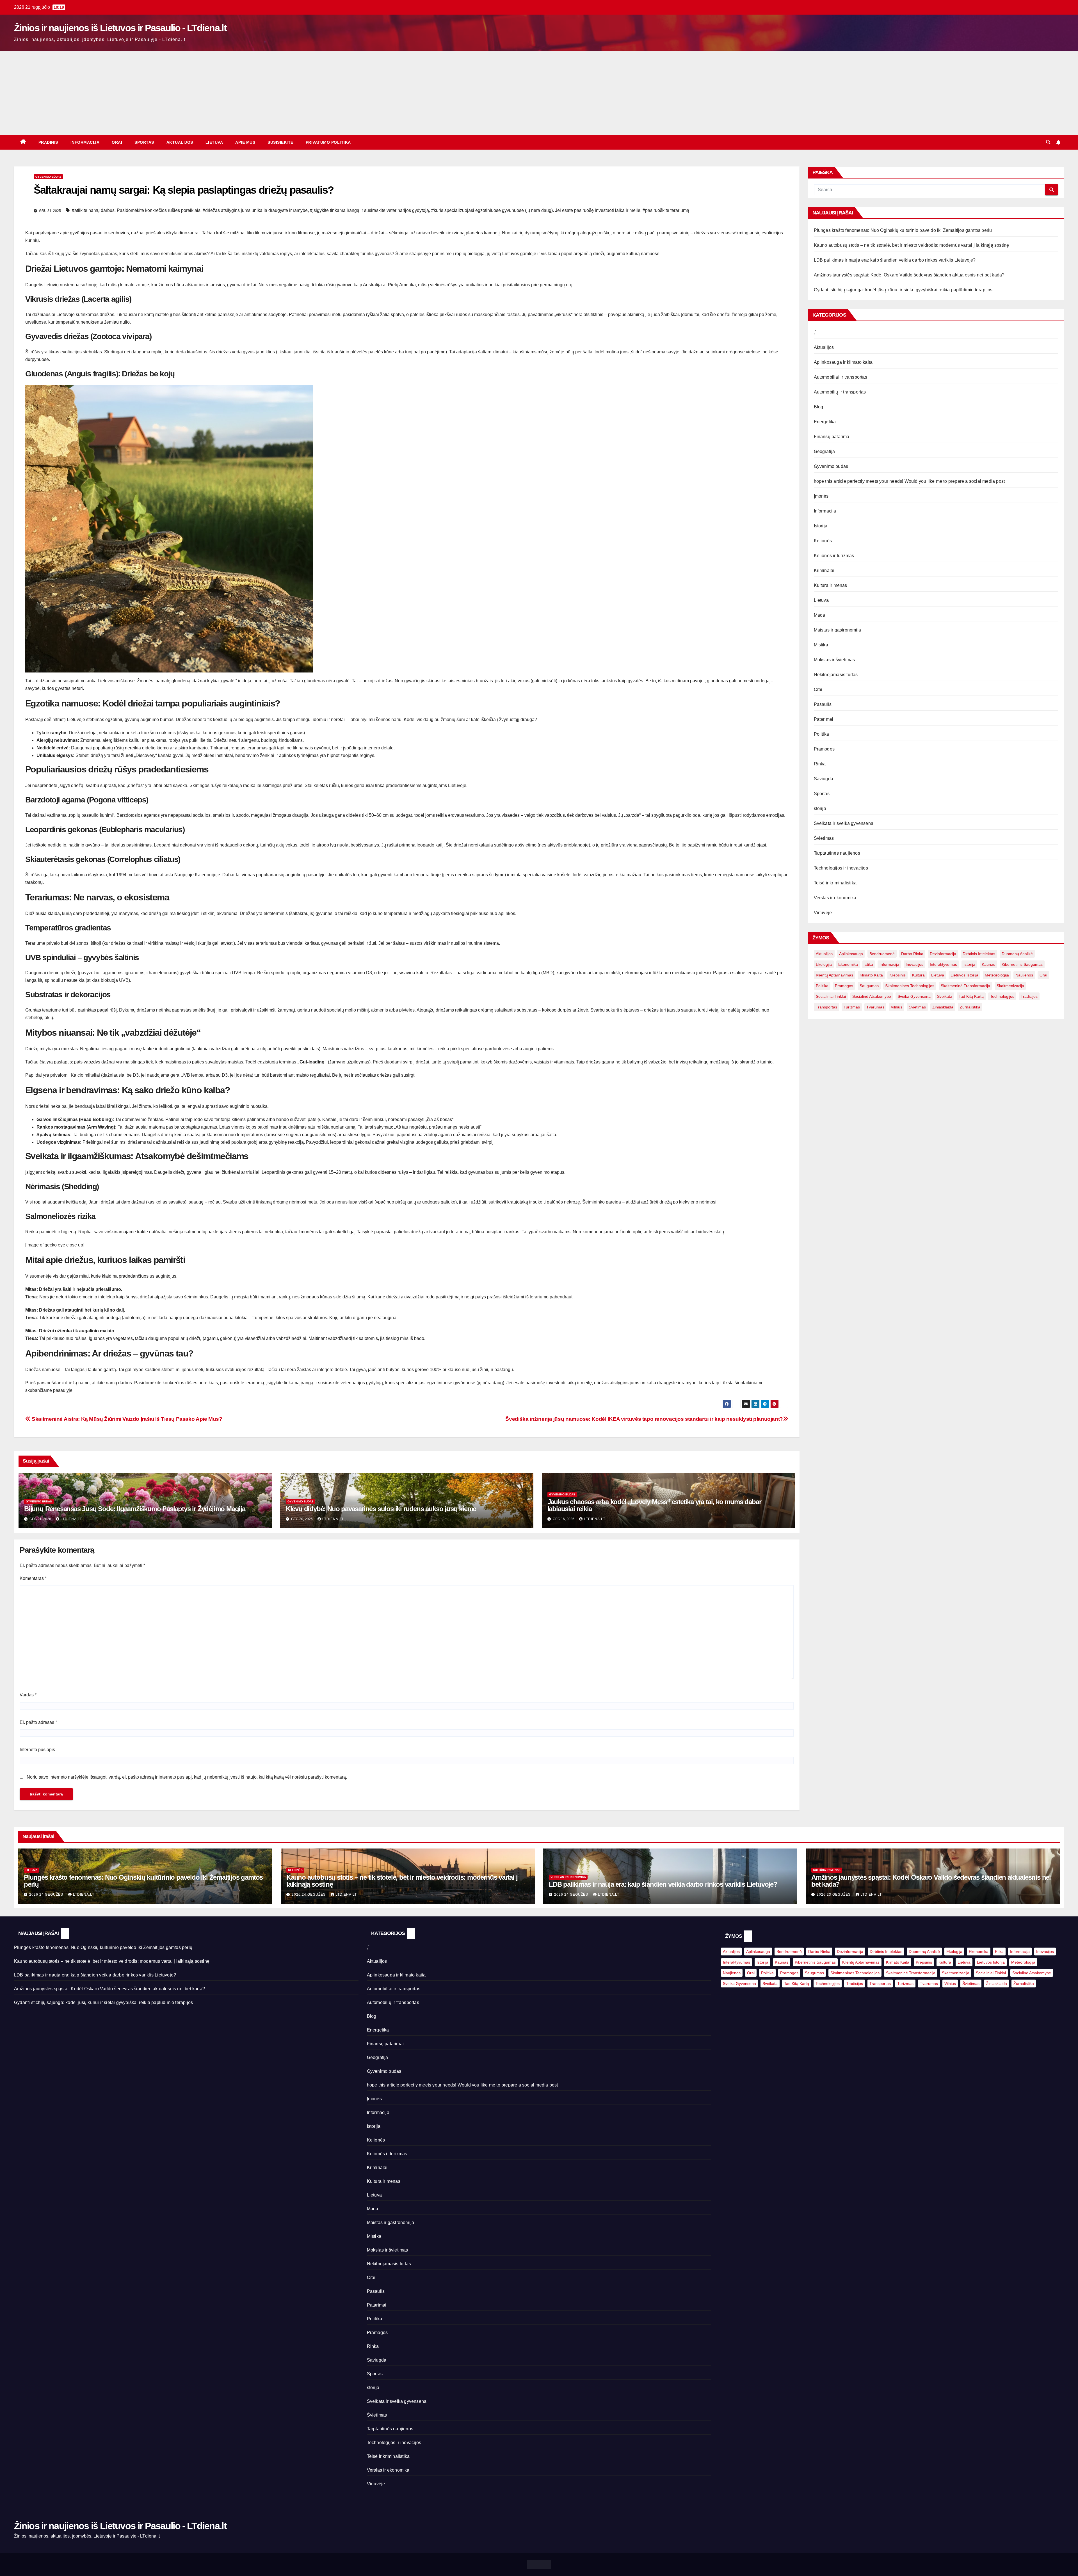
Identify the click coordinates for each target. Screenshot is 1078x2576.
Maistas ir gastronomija (838, 630)
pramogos (844, 986)
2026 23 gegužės (834, 1895)
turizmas (852, 1007)
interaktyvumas (943, 964)
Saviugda (824, 779)
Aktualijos (180, 142)
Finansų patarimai (832, 437)
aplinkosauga (851, 954)
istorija (969, 964)
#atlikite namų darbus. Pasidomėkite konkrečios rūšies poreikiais (136, 210)
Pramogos (824, 749)
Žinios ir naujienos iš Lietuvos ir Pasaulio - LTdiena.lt (120, 28)
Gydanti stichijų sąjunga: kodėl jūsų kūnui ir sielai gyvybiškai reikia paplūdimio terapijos (903, 290)
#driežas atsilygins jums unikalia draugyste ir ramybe (255, 210)
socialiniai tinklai (831, 996)
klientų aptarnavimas (834, 975)
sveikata (945, 996)
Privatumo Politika (328, 142)
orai (1043, 975)
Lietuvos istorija (964, 975)
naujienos (1024, 975)
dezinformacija (943, 954)
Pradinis (48, 142)
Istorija (821, 526)
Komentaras (33, 1578)
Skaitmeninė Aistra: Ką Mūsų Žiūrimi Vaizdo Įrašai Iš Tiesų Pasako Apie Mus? (126, 1419)
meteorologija (997, 975)
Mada (820, 615)
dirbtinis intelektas (979, 954)
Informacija (85, 142)
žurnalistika (970, 1007)
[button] (1048, 142)
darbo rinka (912, 954)
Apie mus (245, 142)
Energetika (825, 422)
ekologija (824, 964)
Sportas (144, 142)
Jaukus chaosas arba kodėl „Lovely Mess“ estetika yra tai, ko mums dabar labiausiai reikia (654, 1505)
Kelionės (823, 541)
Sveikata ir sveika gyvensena (844, 823)
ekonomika (848, 964)
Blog (819, 407)
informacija (889, 964)
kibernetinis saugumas (1022, 964)
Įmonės (821, 496)
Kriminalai (824, 570)
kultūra (918, 975)
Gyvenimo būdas (48, 177)
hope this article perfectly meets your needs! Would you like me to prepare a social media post (909, 481)
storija (820, 808)
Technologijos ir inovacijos (841, 868)
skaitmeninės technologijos (910, 986)
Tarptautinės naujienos (837, 853)
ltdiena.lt (71, 1519)
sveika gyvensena (914, 996)
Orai (117, 142)
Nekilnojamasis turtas (836, 675)
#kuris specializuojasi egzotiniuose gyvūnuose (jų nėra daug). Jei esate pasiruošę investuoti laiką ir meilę (536, 210)
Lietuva (214, 142)
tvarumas (875, 1007)
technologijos (1002, 996)
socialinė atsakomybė (872, 996)
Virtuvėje (823, 913)
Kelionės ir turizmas (834, 556)
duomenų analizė (1017, 954)
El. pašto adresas (38, 1722)
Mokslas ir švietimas (834, 660)
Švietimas (824, 838)
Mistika (821, 645)
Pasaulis (823, 704)
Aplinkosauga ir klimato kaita (843, 362)
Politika (822, 734)
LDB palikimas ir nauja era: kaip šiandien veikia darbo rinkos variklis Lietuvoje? (895, 260)
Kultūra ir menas (831, 585)
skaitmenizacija (1010, 986)
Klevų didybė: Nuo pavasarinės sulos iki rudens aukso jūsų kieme (381, 1509)
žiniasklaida (943, 1007)
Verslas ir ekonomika (835, 898)
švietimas (917, 1007)
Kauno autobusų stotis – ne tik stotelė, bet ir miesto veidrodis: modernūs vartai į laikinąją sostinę (912, 245)
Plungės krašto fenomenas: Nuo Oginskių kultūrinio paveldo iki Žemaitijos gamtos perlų (903, 230)
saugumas (869, 986)
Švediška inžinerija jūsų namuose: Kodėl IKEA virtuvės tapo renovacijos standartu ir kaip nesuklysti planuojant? (644, 1419)
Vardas (28, 1695)
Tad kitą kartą (971, 996)
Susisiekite (280, 142)
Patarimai (824, 719)
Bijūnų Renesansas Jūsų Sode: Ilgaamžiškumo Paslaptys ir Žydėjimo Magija (135, 1509)
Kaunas (988, 964)
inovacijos (914, 964)
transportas (826, 1007)
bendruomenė (882, 954)
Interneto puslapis (37, 1750)
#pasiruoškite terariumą (666, 210)
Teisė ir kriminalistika (835, 883)
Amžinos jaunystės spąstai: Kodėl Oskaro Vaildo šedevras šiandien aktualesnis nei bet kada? (909, 275)
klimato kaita (871, 975)
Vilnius (897, 1007)
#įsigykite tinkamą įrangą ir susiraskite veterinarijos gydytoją (369, 210)
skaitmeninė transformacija (965, 986)
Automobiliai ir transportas (841, 377)
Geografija (825, 451)
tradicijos (1029, 996)
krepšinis (897, 975)
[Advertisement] (539, 93)
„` (815, 332)
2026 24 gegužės (47, 1895)
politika (822, 986)
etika (869, 964)
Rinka (820, 764)
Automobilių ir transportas (840, 392)
